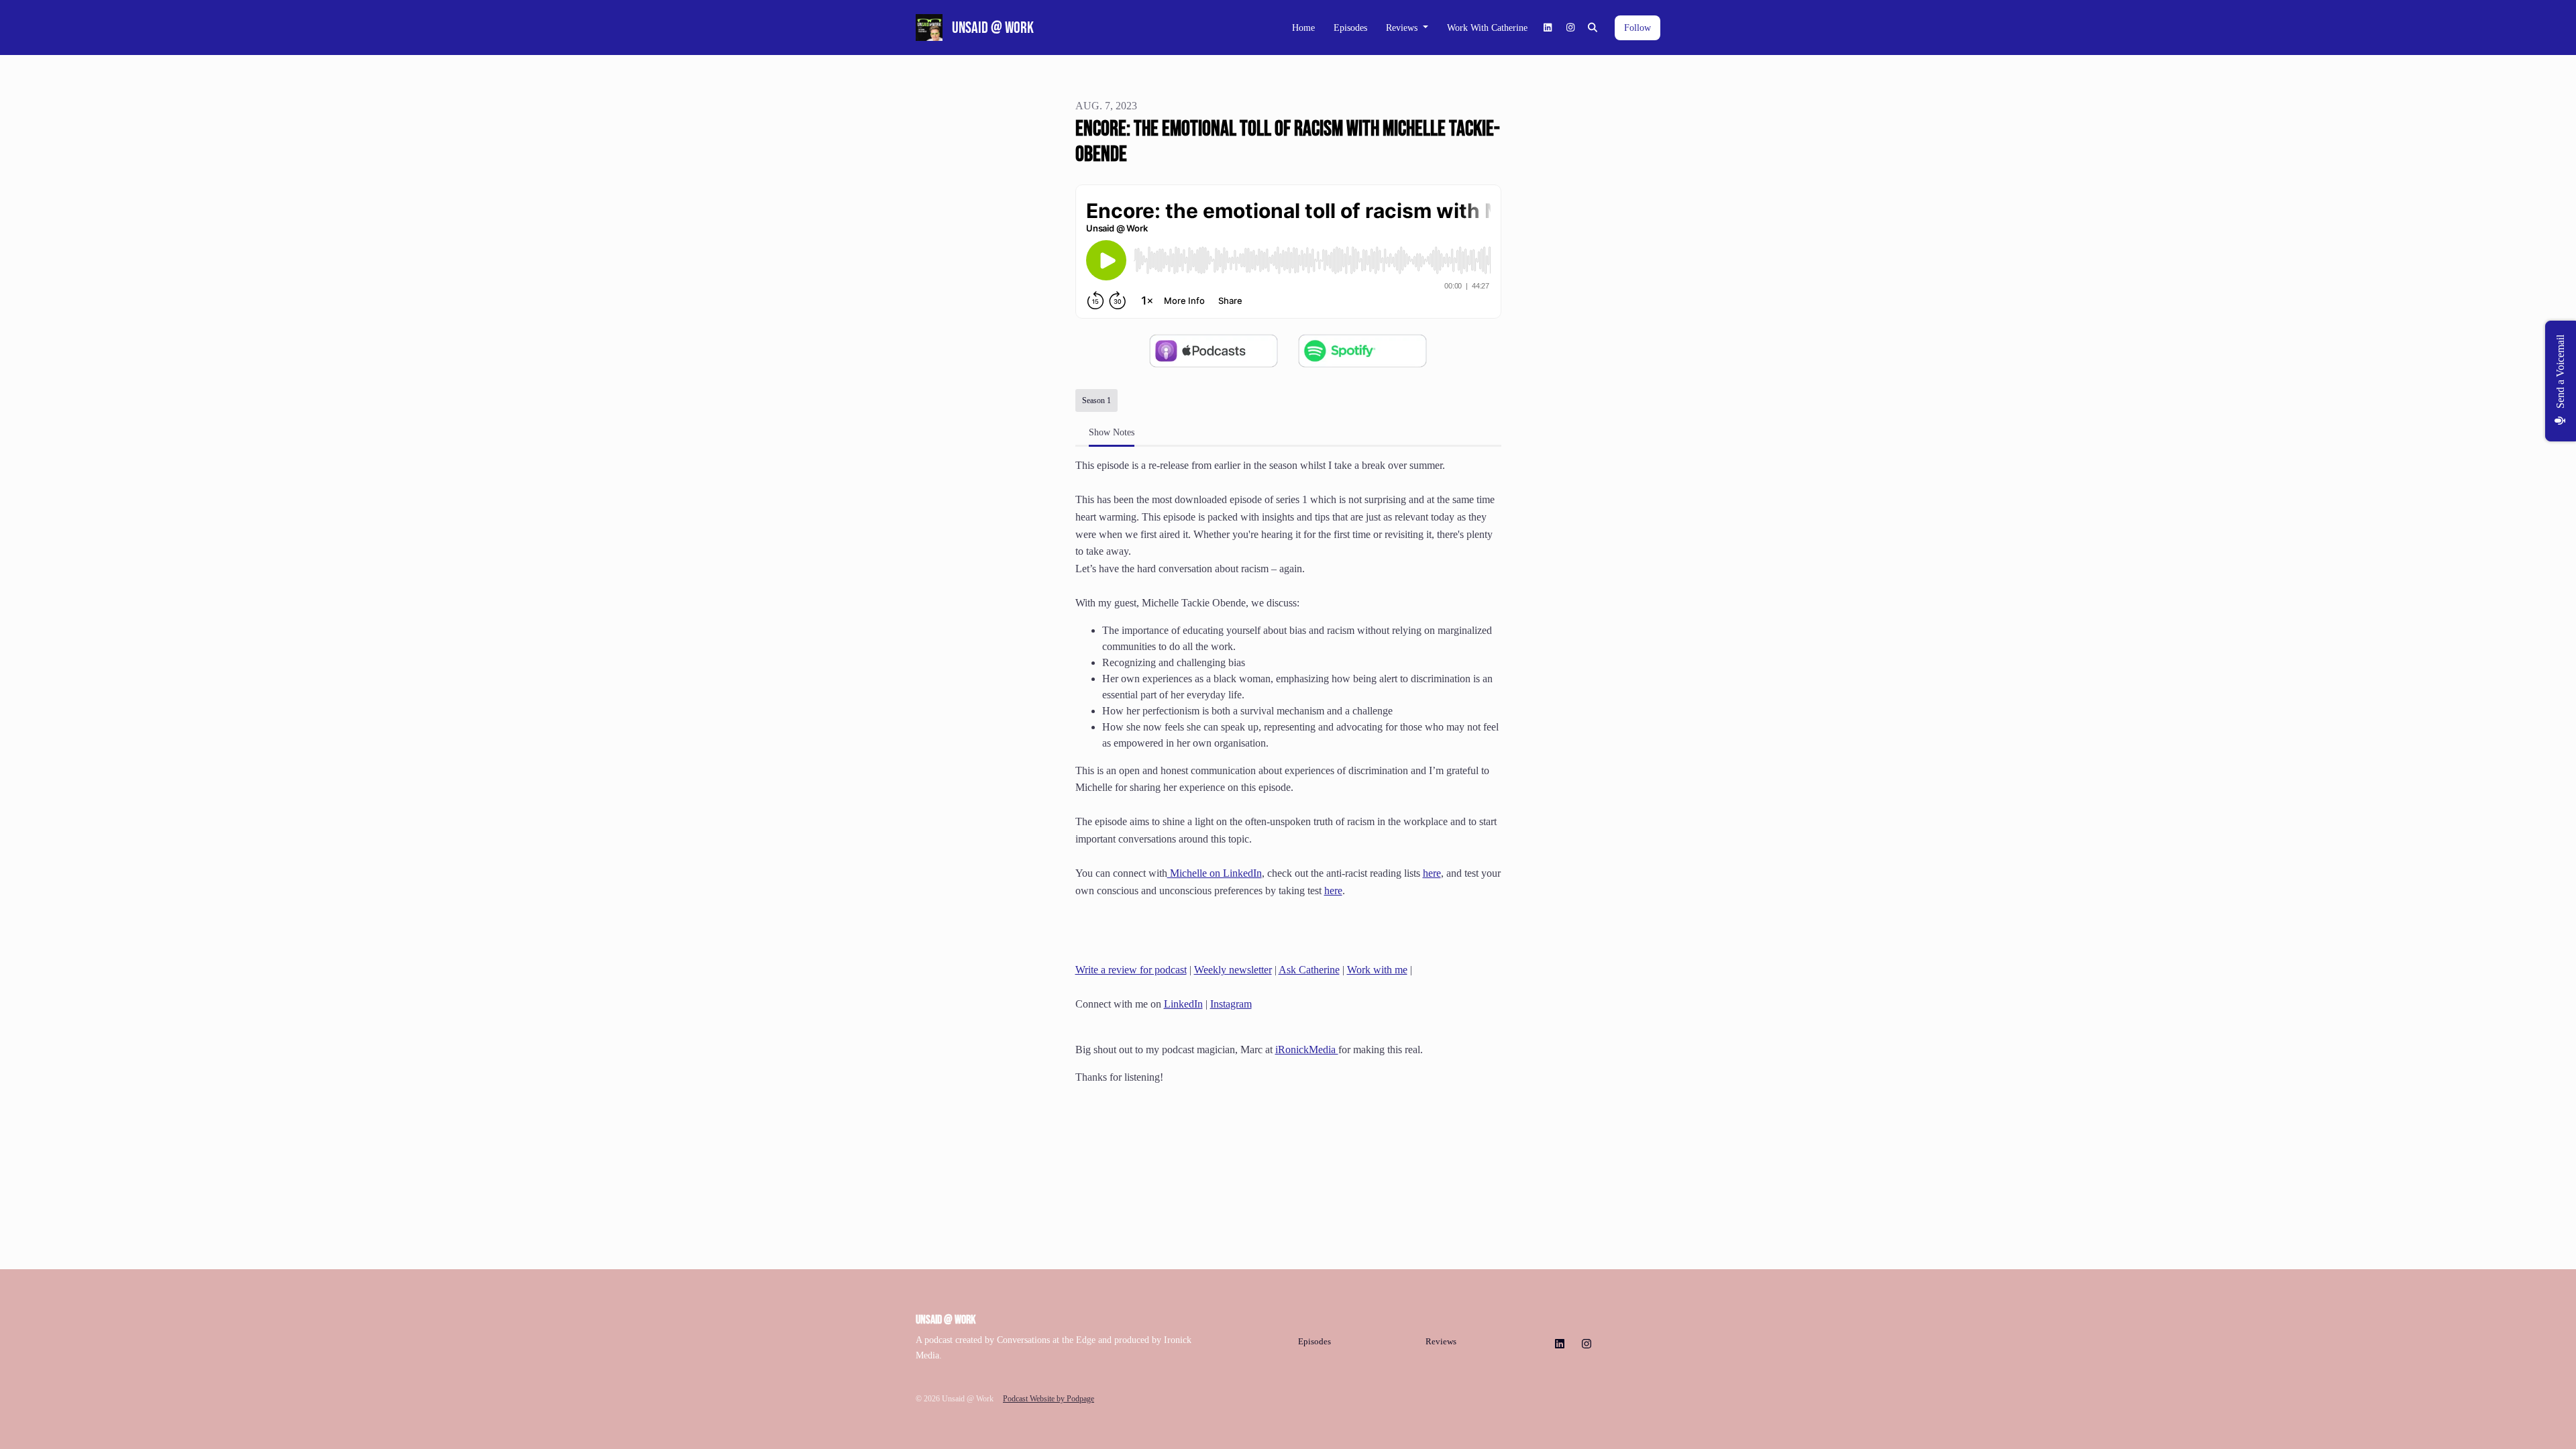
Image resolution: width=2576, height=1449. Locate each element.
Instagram (1231, 1004)
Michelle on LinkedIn (1215, 873)
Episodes (1350, 28)
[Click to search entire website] (1593, 28)
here (1432, 873)
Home (1303, 28)
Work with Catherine (1487, 28)
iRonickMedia (1307, 1050)
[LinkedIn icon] (1560, 1344)
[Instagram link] (1570, 28)
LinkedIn (1183, 1004)
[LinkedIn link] (1548, 28)
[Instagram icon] (1587, 1344)
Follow (1638, 28)
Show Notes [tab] (1112, 432)
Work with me (1377, 970)
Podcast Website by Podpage (1049, 1399)
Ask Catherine (1309, 970)
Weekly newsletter (1233, 970)
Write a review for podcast (1131, 970)
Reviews (1403, 28)
